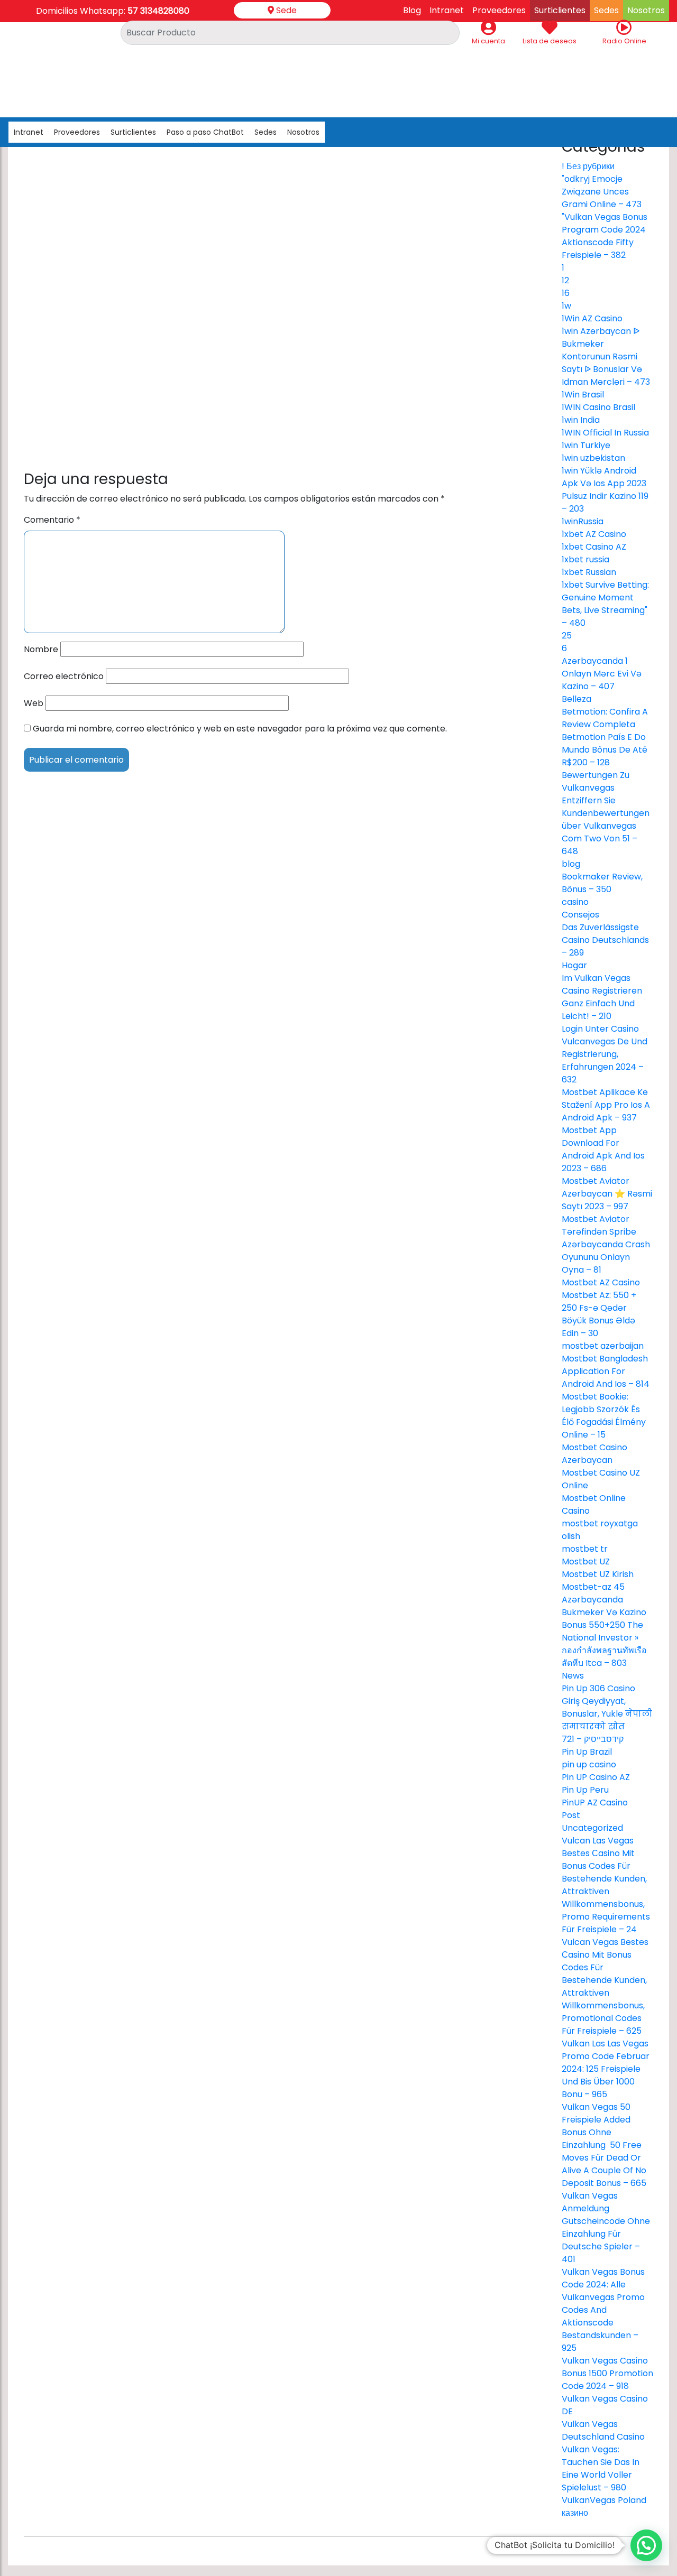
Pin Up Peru (585, 1790)
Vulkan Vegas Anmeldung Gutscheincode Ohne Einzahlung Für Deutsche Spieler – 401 (606, 2227)
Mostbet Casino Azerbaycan (594, 1454)
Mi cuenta (488, 41)
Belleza (577, 699)
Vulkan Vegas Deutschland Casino (603, 2430)
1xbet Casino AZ (594, 547)
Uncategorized (592, 1828)
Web (34, 703)
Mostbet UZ (586, 1562)
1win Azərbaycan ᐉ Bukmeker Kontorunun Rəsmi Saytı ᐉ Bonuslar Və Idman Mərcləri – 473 (606, 356)
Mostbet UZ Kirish (598, 1574)
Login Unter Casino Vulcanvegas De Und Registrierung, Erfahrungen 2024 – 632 (605, 1054)
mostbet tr (585, 1549)
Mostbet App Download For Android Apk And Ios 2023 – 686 (603, 1149)
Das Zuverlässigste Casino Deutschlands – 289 (605, 940)
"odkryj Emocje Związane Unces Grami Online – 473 (602, 192)
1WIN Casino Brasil (598, 407)
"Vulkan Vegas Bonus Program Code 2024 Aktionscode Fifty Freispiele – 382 (605, 236)
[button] (646, 2545)
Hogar (574, 965)
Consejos (580, 915)
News (573, 1676)
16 (566, 293)
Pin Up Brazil (587, 1752)
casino (575, 902)
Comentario (52, 520)
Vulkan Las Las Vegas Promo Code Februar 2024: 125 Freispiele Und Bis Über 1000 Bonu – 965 (606, 2069)
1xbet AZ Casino (594, 534)
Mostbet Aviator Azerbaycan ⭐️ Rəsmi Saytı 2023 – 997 (607, 1194)
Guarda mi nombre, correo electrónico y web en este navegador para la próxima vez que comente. (240, 729)
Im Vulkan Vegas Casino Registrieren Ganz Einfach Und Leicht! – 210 (602, 997)
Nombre (41, 649)
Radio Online (624, 41)
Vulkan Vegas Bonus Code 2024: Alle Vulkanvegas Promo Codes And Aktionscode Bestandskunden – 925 (603, 2310)
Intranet (447, 10)
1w (566, 306)
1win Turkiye (586, 445)
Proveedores (77, 132)
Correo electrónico (64, 676)
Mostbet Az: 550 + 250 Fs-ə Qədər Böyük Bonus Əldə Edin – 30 (599, 1314)
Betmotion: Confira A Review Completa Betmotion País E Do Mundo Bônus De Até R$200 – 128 (605, 737)
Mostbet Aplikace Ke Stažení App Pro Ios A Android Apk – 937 (606, 1105)
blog (571, 864)
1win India (581, 420)
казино (575, 2513)
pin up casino (589, 1764)
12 (565, 280)
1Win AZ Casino (592, 318)
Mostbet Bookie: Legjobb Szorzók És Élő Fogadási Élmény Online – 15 (604, 1416)
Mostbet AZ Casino (601, 1282)
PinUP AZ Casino (595, 1803)
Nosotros (303, 132)
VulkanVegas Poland (604, 2500)
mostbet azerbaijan (603, 1346)
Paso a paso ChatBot (205, 132)
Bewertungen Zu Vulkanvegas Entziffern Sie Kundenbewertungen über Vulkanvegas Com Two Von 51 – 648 (606, 813)
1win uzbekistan (593, 458)
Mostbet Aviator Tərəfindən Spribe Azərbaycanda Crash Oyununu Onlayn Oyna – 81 (606, 1244)
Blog (412, 10)
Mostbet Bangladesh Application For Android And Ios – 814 (606, 1371)
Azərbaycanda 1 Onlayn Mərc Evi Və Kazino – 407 (602, 674)
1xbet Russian (589, 572)
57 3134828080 (158, 11)
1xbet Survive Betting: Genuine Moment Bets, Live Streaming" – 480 (605, 604)
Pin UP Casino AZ (596, 1777)
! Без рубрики (588, 166)
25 (567, 636)
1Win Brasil (583, 395)
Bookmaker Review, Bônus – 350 (602, 883)
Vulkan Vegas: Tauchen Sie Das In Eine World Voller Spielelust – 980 (601, 2468)
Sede (285, 10)
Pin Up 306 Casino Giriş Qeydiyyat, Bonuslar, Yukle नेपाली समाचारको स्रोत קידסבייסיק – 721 (607, 1714)
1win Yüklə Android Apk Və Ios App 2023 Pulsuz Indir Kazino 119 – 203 (605, 490)
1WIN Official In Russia (605, 433)
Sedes (266, 132)
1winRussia (583, 521)
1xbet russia (585, 559)
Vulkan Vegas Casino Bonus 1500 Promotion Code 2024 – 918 (607, 2373)
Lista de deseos (550, 41)
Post (571, 1815)
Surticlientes (133, 132)
